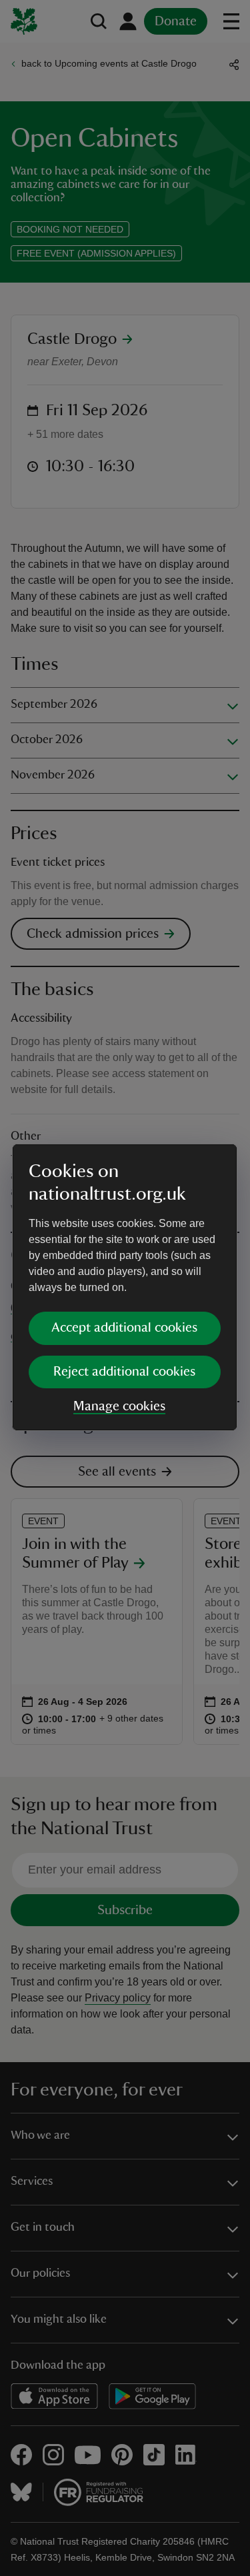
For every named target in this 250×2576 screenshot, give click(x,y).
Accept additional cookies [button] (124, 1328)
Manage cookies (119, 1406)
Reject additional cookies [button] (124, 1372)
